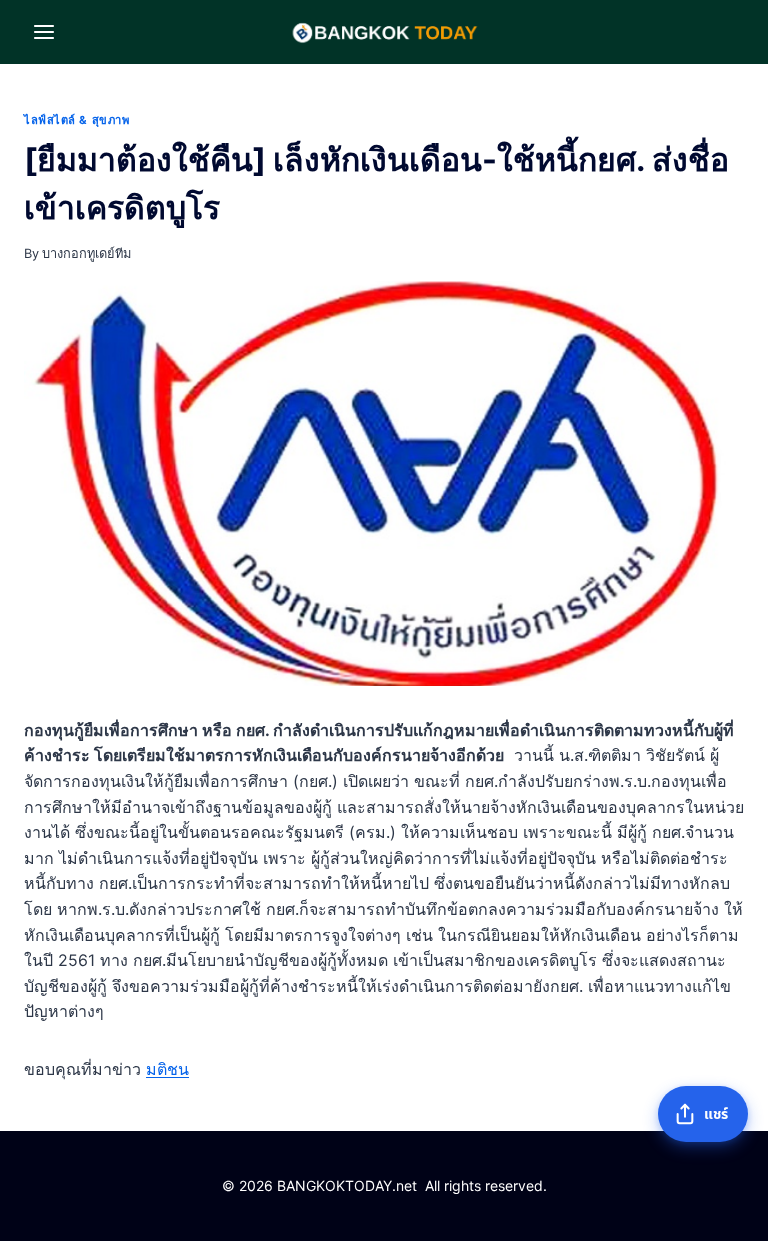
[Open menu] (44, 31)
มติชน (167, 1069)
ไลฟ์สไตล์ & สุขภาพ (76, 120)
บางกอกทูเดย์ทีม (86, 253)
